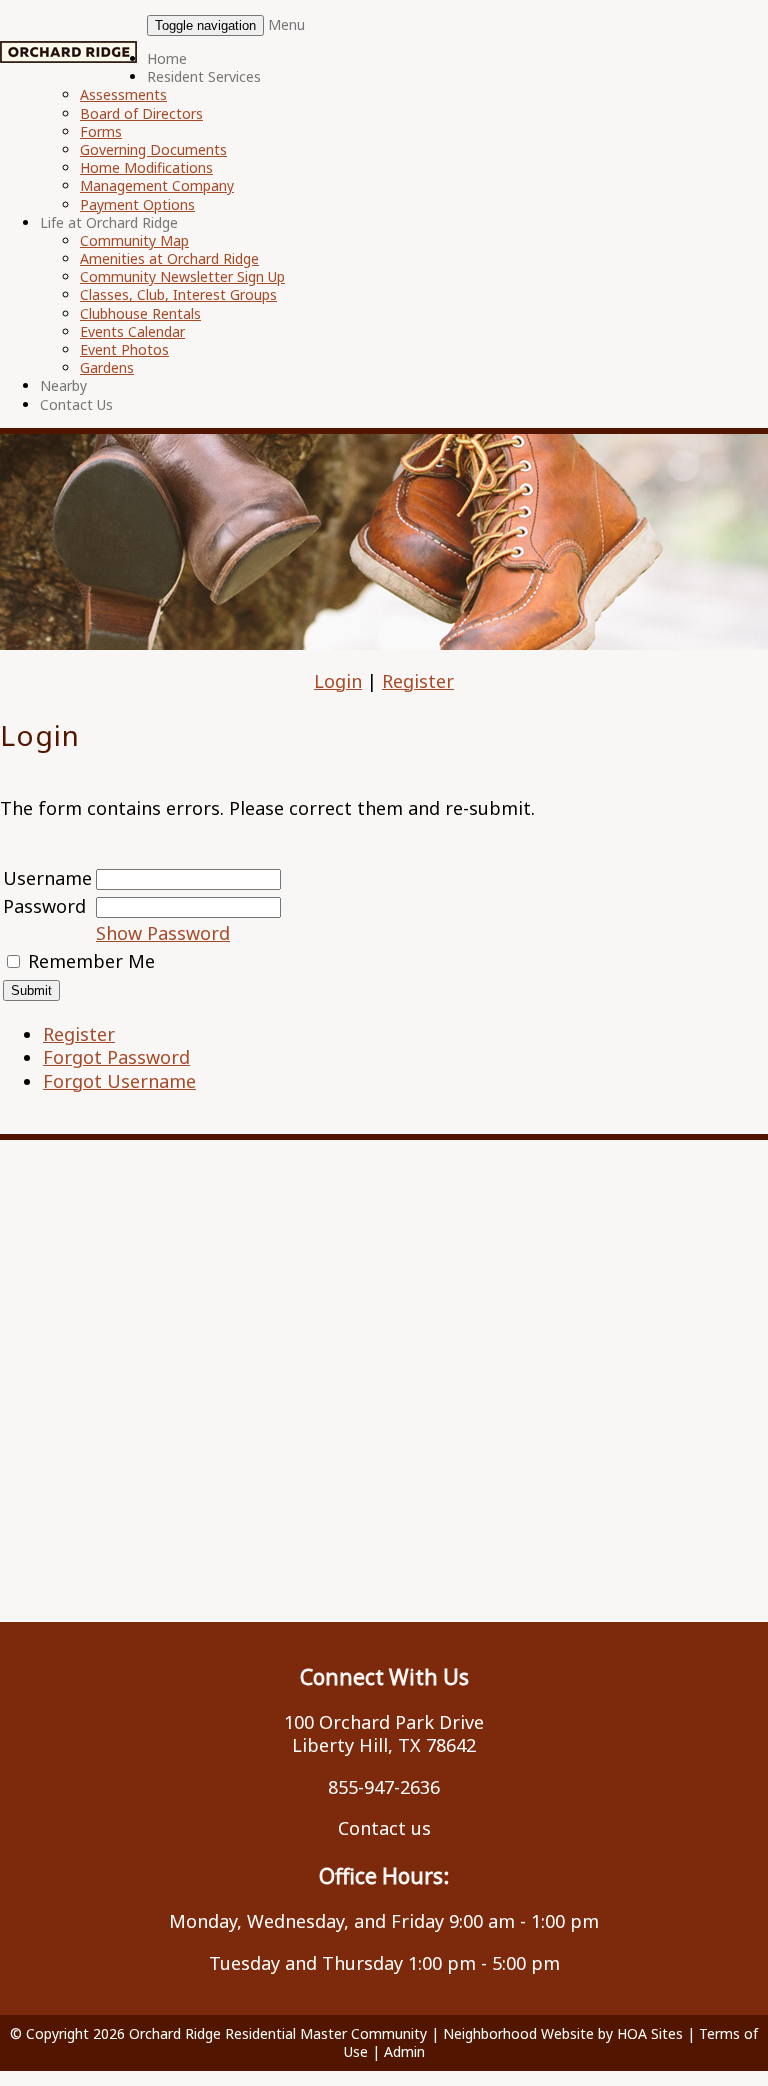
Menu (286, 24)
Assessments (123, 94)
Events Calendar (132, 331)
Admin (404, 2051)
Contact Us (76, 404)
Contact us (384, 1828)
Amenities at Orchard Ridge (169, 258)
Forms (101, 131)
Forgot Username (119, 1081)
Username (47, 878)
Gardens (107, 367)
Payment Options (137, 204)
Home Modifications (146, 167)
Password (44, 906)
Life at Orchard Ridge (109, 222)
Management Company (157, 185)
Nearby (63, 385)
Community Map (134, 240)
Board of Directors (141, 113)
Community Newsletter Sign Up (182, 276)
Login (338, 681)
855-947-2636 (384, 1787)
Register (418, 681)
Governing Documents (153, 149)
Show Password (163, 933)
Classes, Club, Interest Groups (178, 294)
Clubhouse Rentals (140, 313)
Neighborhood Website (518, 2033)
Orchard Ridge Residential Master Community (278, 2033)
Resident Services (204, 76)
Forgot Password (116, 1057)
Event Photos (124, 349)
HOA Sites (650, 2033)
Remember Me (91, 961)
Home (167, 58)
